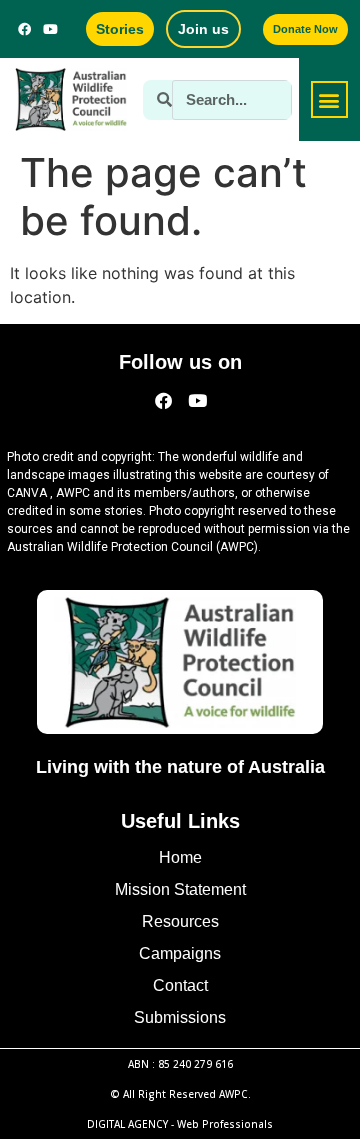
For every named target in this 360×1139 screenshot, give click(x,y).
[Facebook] (25, 29)
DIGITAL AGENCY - (180, 1124)
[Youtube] (51, 29)
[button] (329, 99)
